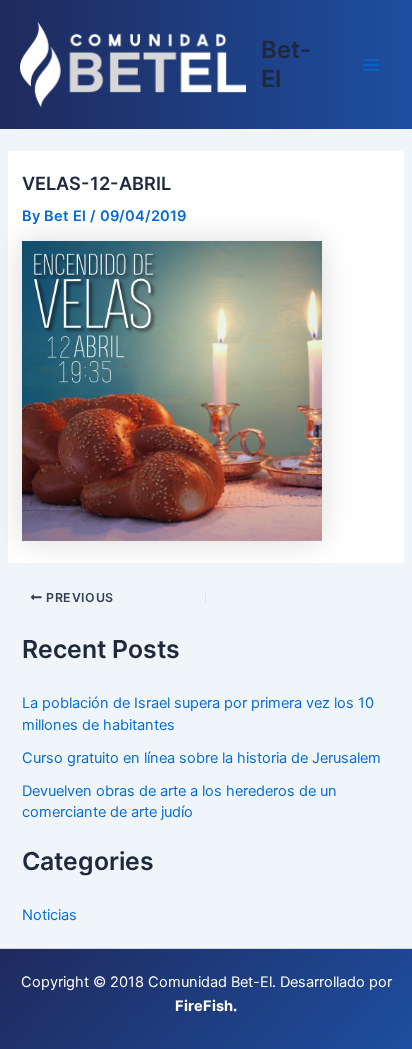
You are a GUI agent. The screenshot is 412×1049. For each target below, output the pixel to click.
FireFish (204, 1006)
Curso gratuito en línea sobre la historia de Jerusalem (201, 758)
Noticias (49, 915)
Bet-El (286, 63)
